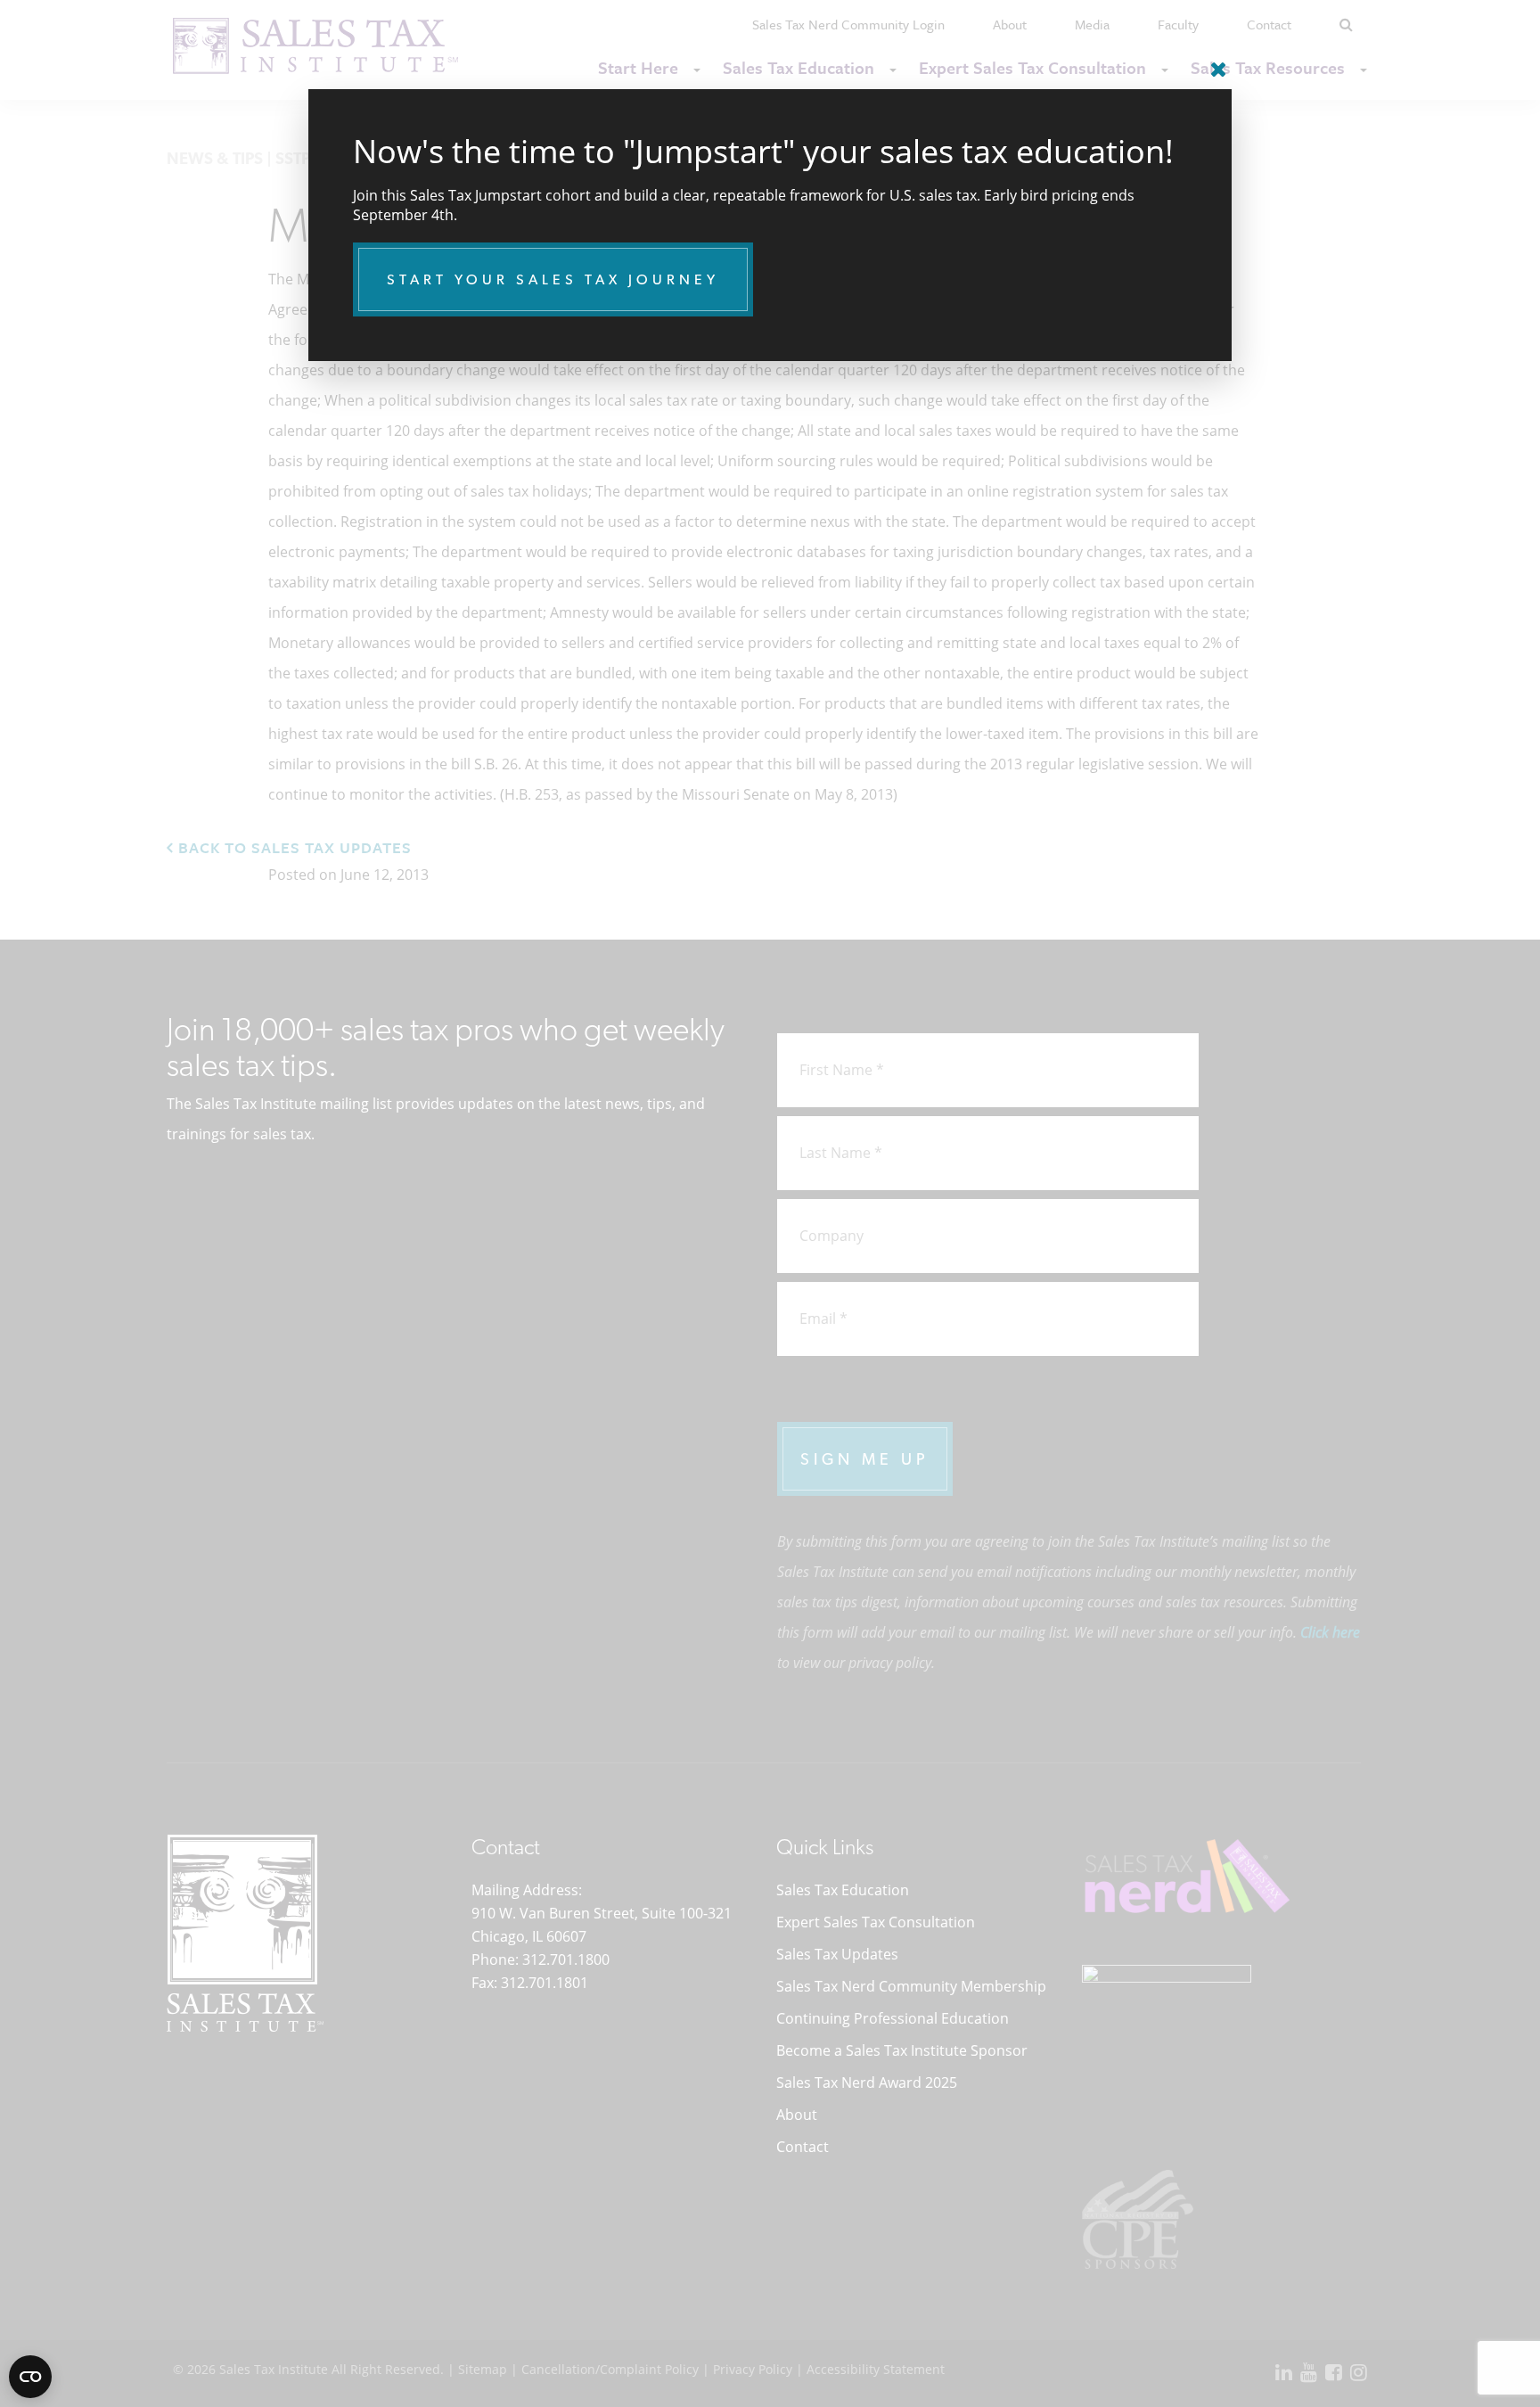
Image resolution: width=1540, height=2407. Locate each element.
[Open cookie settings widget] (30, 2377)
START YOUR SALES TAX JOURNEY (553, 279)
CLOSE (1214, 62)
